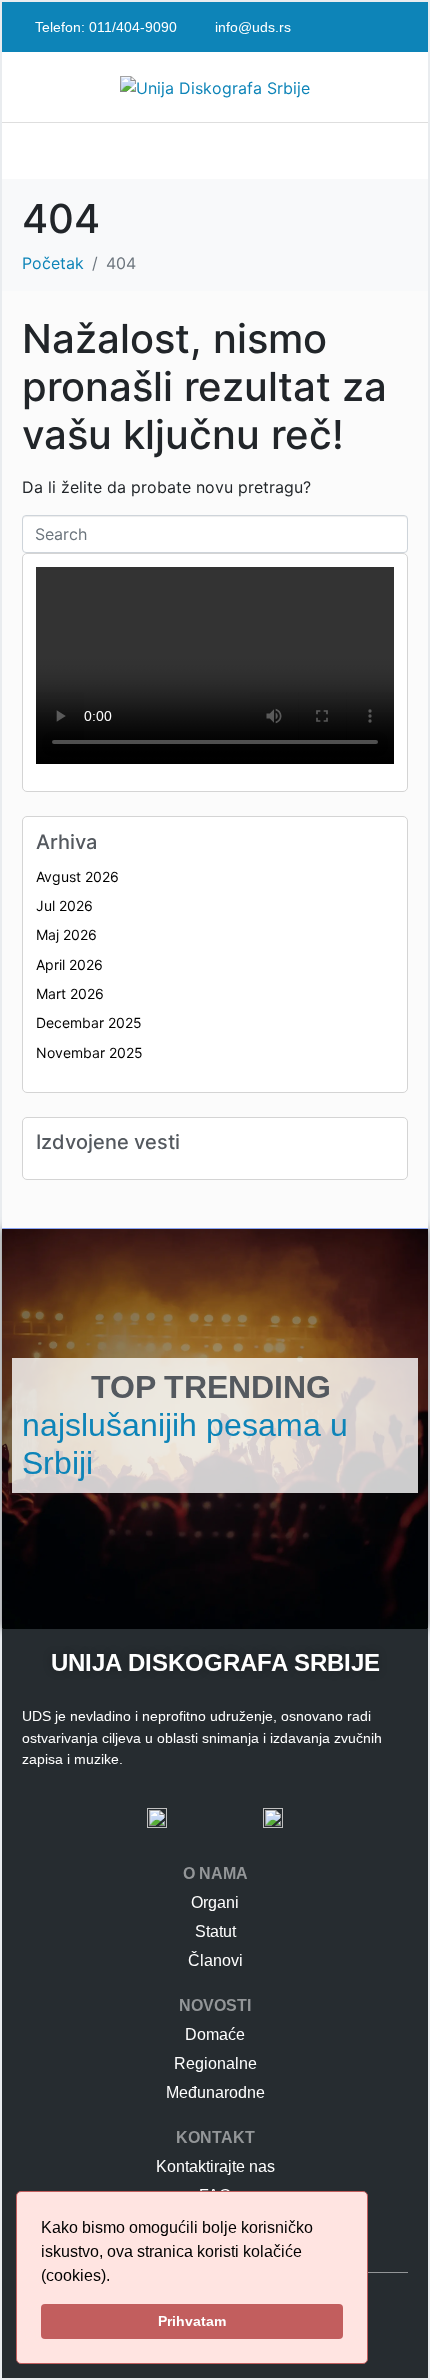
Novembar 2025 (89, 1052)
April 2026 (69, 964)
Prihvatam (192, 2321)
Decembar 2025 (89, 1022)
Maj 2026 (66, 934)
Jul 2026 (64, 905)
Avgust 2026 (77, 876)
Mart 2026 (70, 993)
